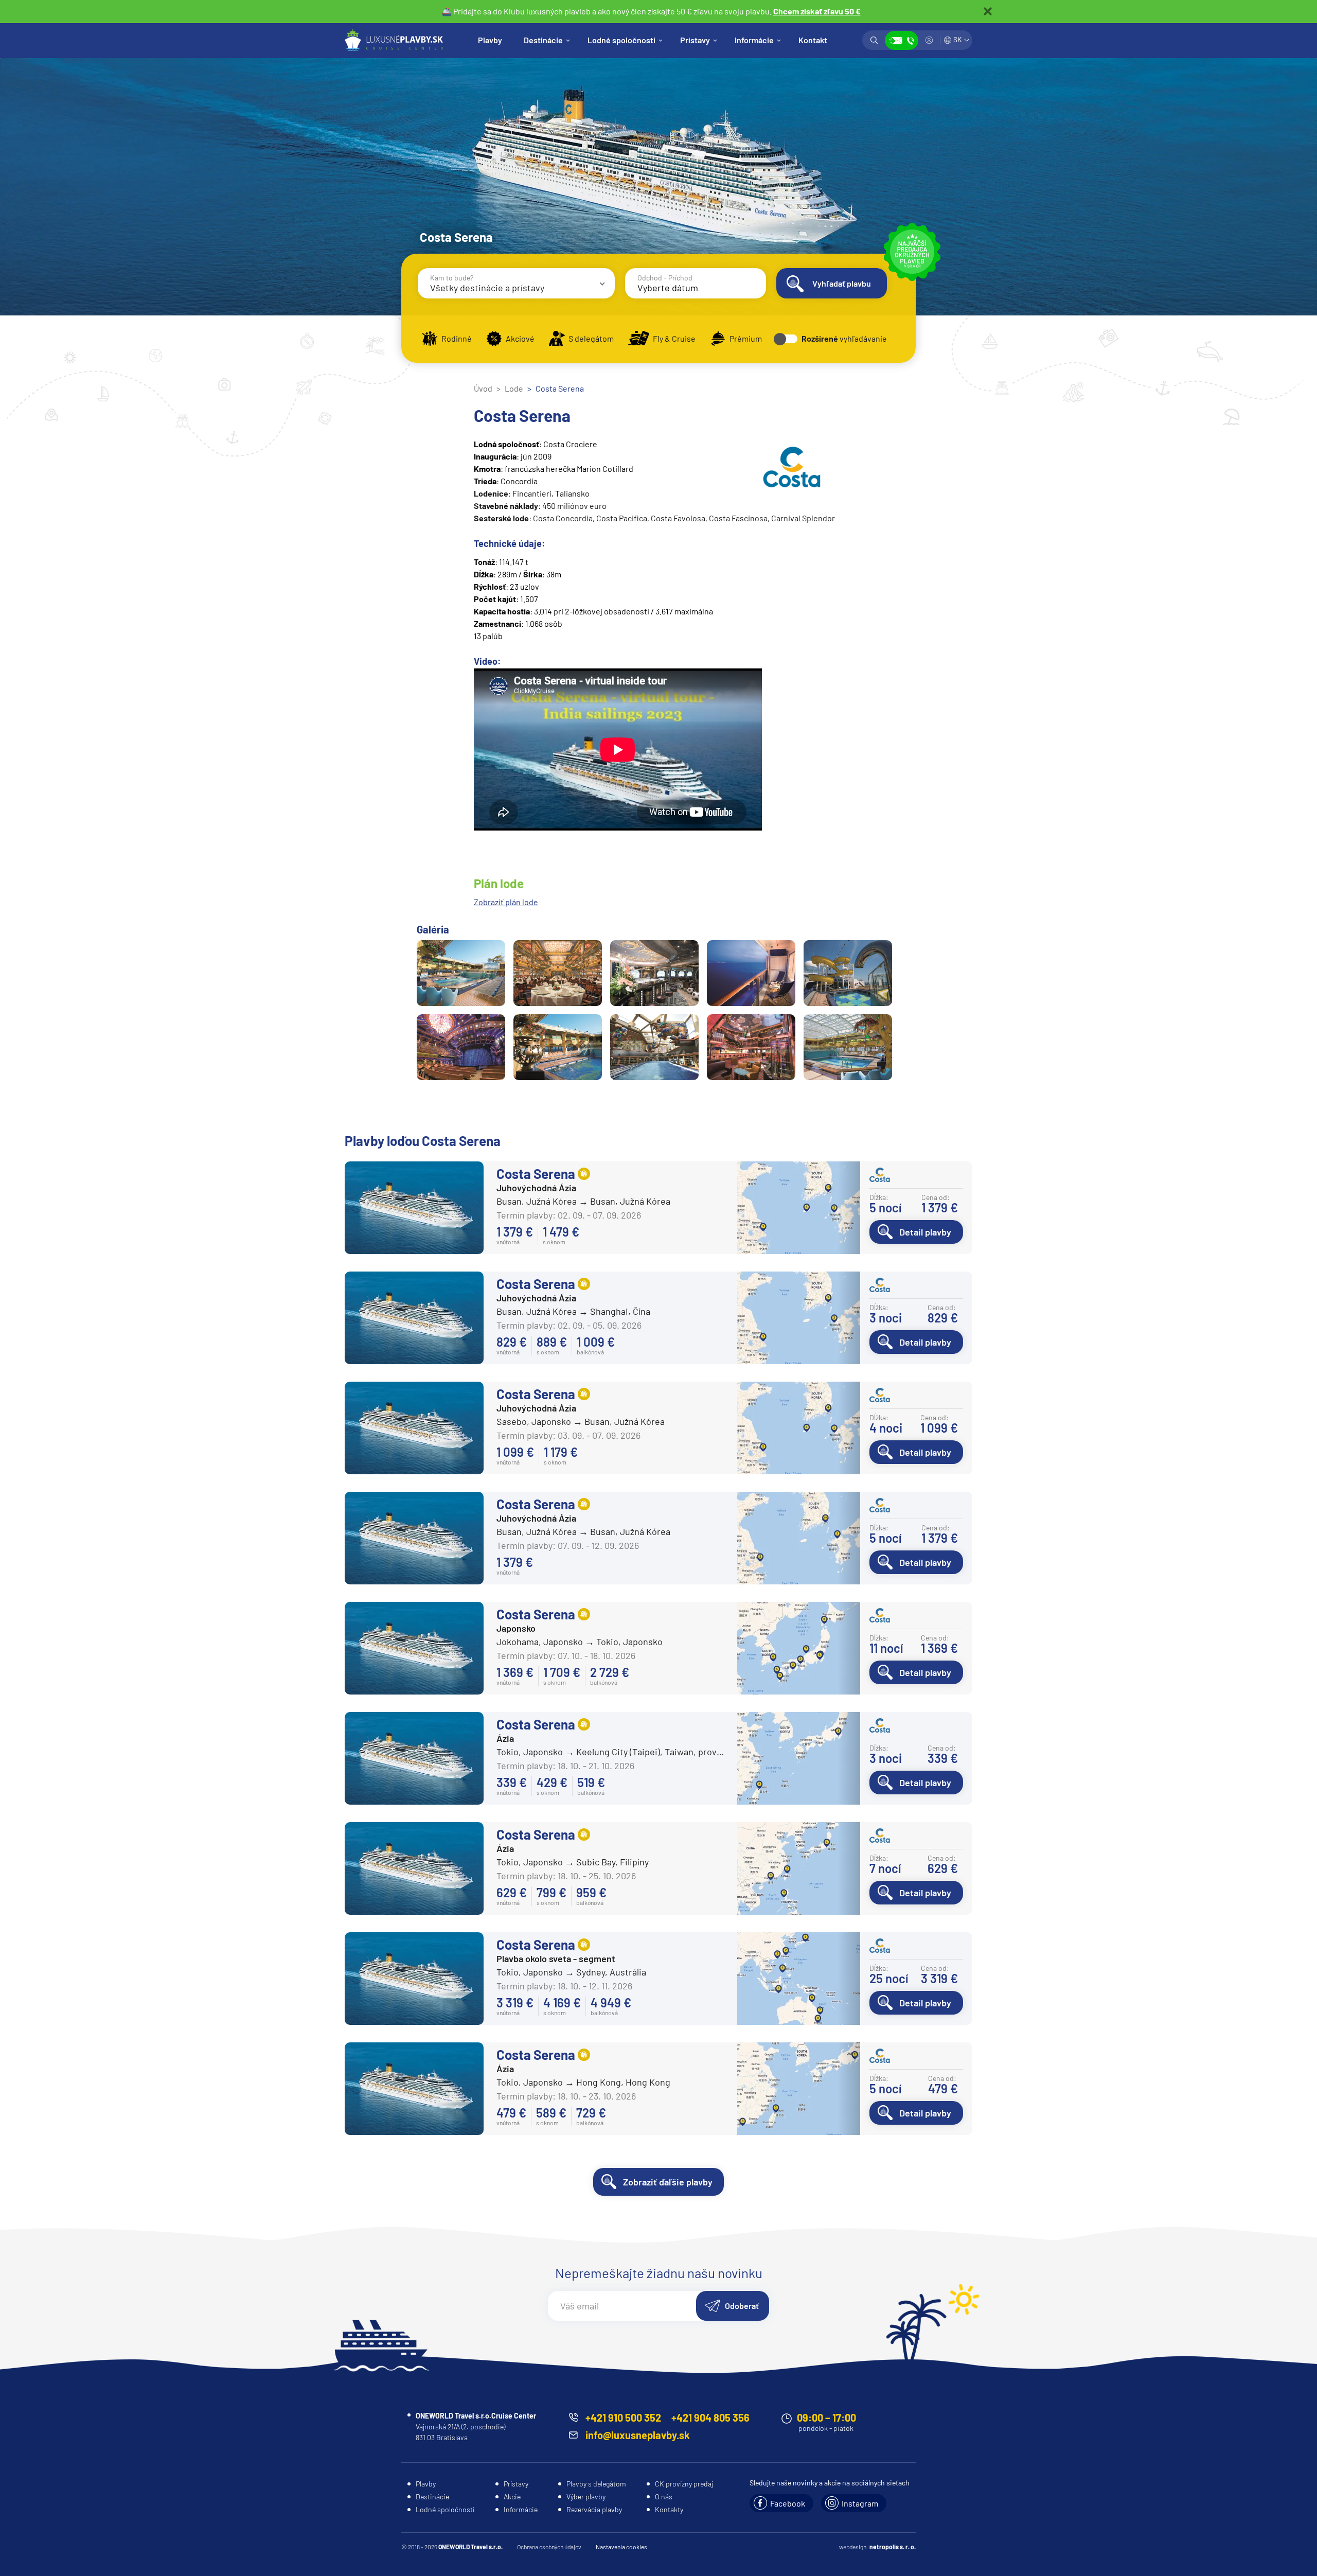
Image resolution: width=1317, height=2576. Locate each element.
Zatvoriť (988, 11)
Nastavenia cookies (621, 2547)
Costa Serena (536, 1174)
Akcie (512, 2496)
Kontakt (813, 40)
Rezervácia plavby (594, 2509)
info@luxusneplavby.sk (638, 2435)
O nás (664, 2496)
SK (958, 39)
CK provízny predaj (684, 2484)
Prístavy (695, 40)
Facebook (788, 2503)
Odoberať (742, 2306)
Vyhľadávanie (874, 40)
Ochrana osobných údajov (549, 2547)
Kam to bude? (452, 278)
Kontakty (669, 2509)
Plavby (490, 40)
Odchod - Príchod (665, 278)
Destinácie (543, 40)
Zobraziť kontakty (902, 40)
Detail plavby (925, 1232)
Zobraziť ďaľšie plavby (668, 2182)
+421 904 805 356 (710, 2418)
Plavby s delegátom (596, 2484)
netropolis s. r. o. (893, 2547)
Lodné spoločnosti (621, 40)
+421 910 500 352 (623, 2418)
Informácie (754, 40)
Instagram (860, 2503)
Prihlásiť (929, 40)
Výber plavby (586, 2496)
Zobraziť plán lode (506, 902)
